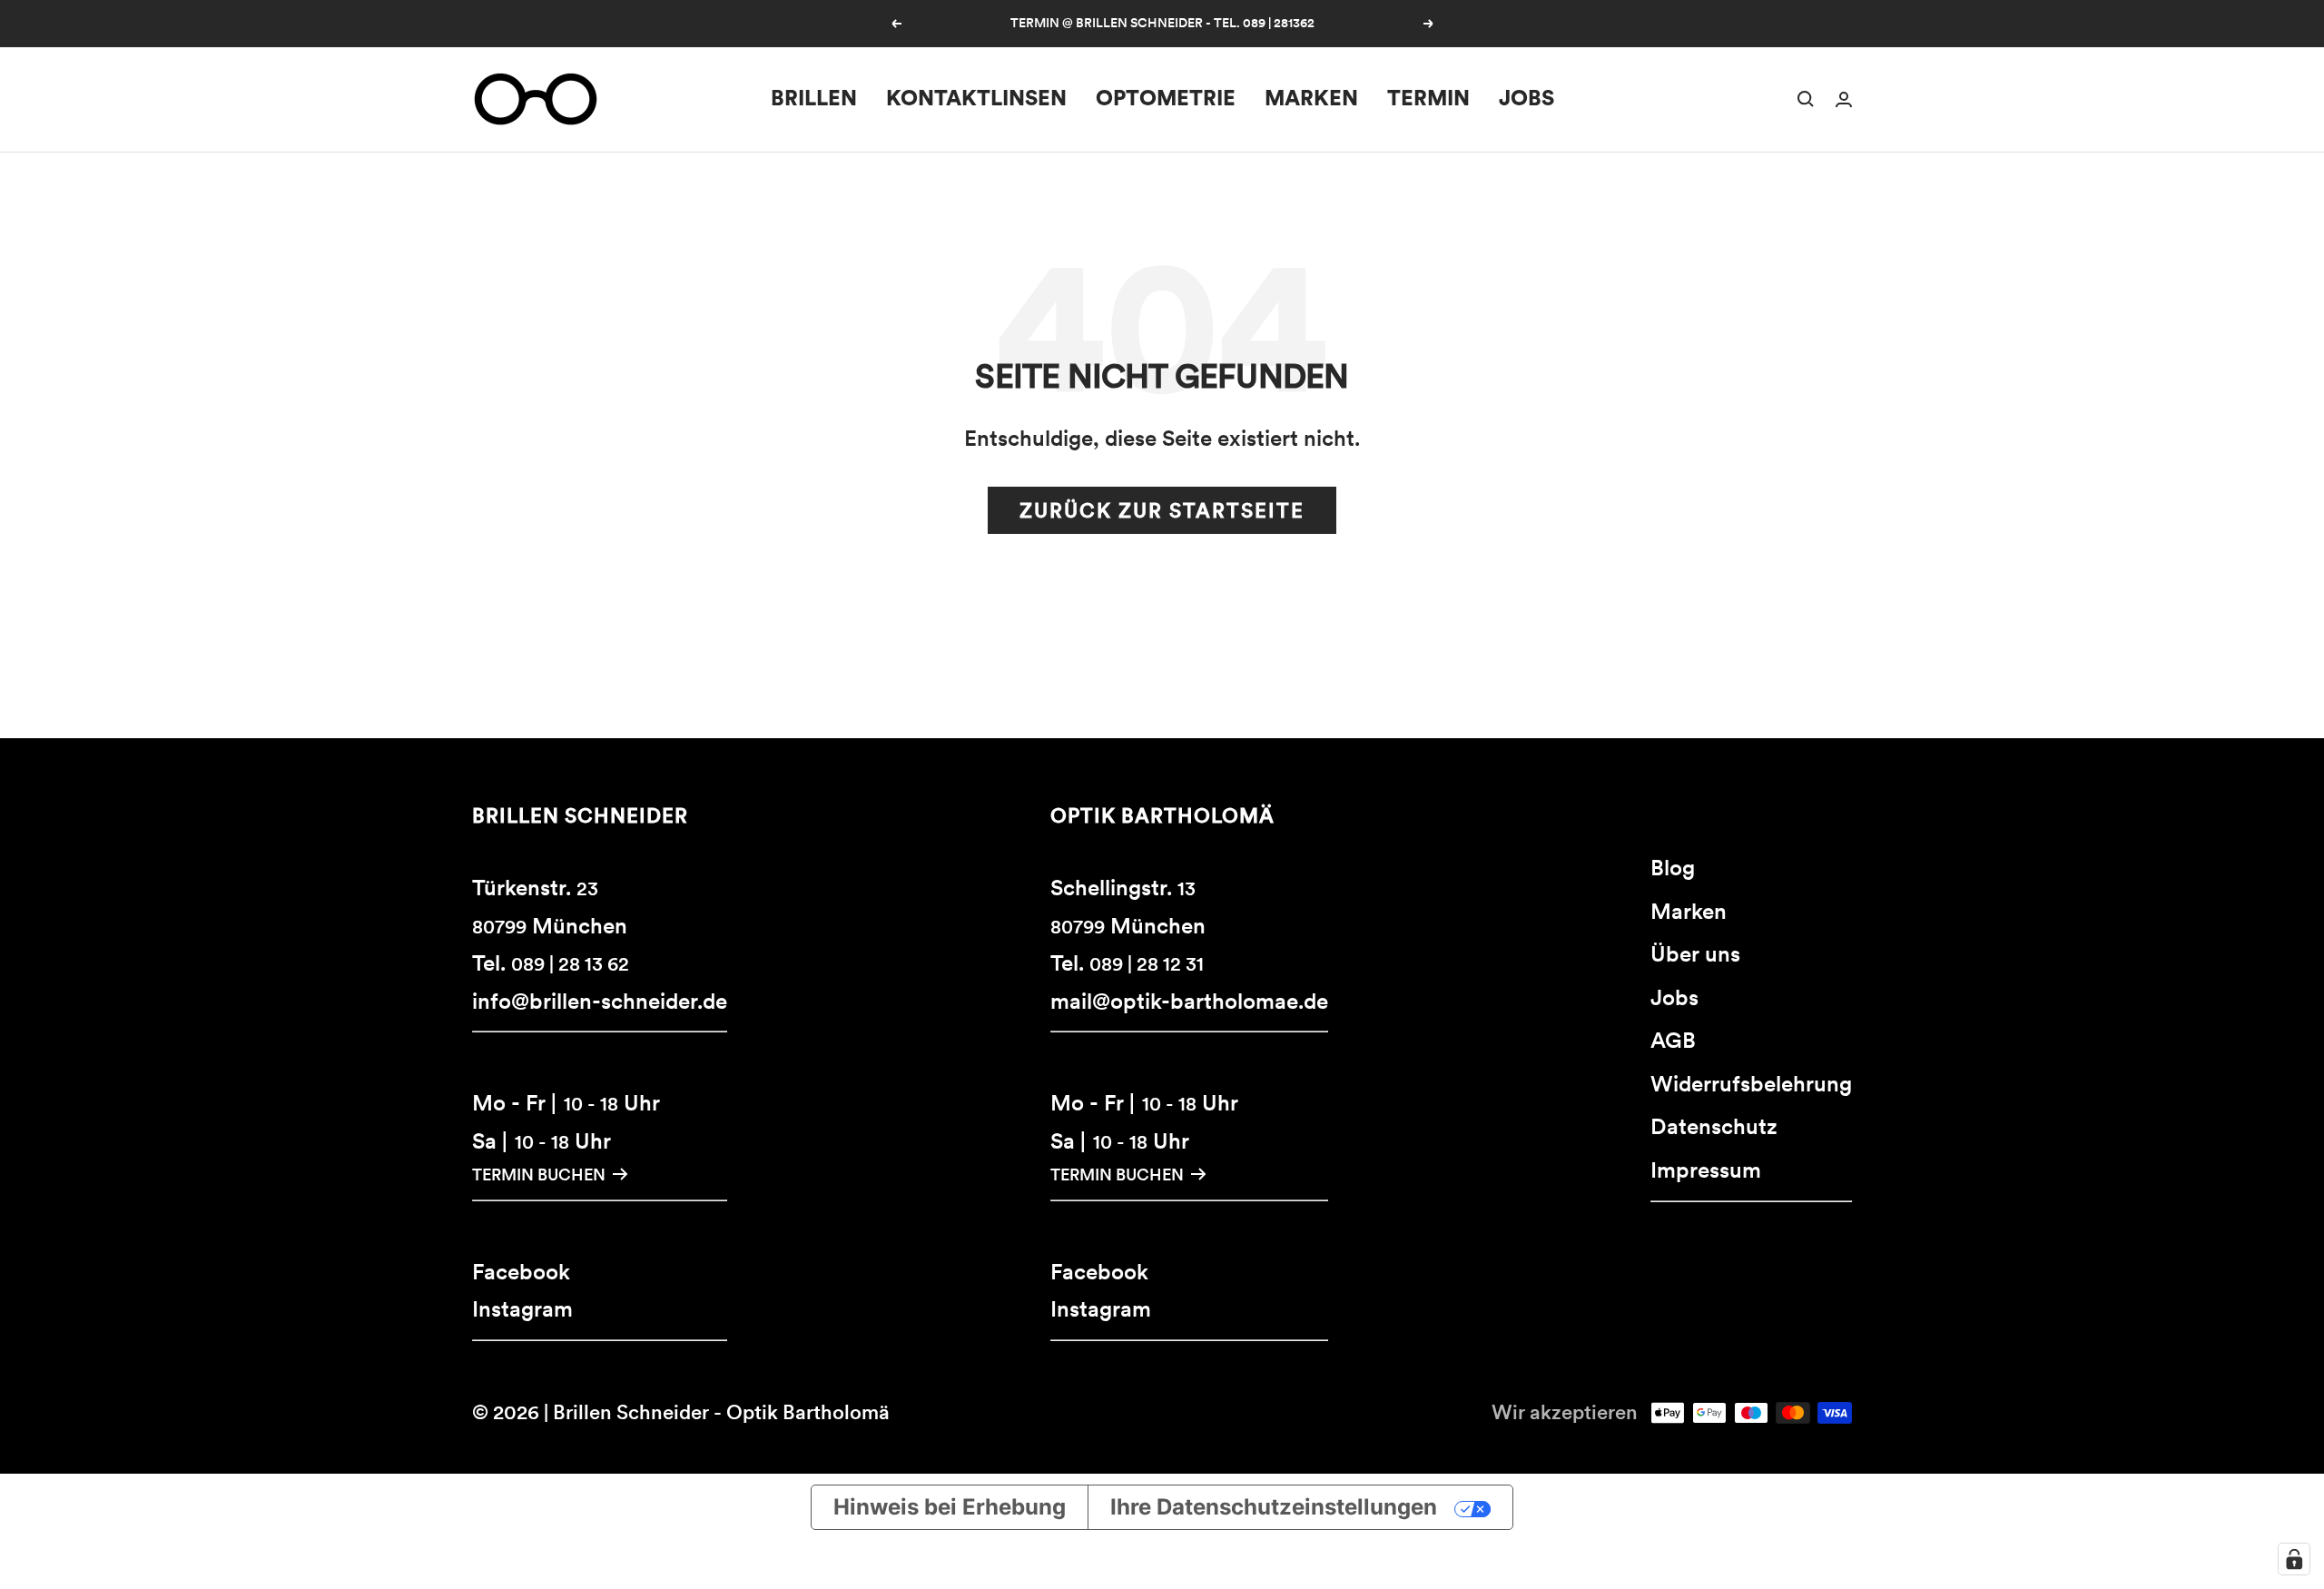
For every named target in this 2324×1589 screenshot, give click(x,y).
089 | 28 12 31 (1147, 964)
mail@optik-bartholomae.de (1189, 1001)
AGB (1673, 1040)
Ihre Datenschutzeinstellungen (1274, 1507)
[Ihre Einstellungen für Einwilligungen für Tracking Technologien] (2294, 1559)
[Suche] (1806, 99)
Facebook (521, 1272)
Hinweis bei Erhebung (950, 1507)
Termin (1428, 99)
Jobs (1526, 99)
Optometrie (1166, 99)
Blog (1673, 868)
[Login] (1844, 99)
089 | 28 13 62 (570, 964)
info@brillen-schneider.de (600, 1001)
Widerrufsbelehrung (1751, 1084)
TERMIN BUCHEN (539, 1174)
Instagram (522, 1309)
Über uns (1695, 954)
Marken (1311, 99)
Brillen (814, 99)
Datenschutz (1714, 1126)
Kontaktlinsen (976, 99)
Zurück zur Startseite (1162, 510)
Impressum (1706, 1170)
